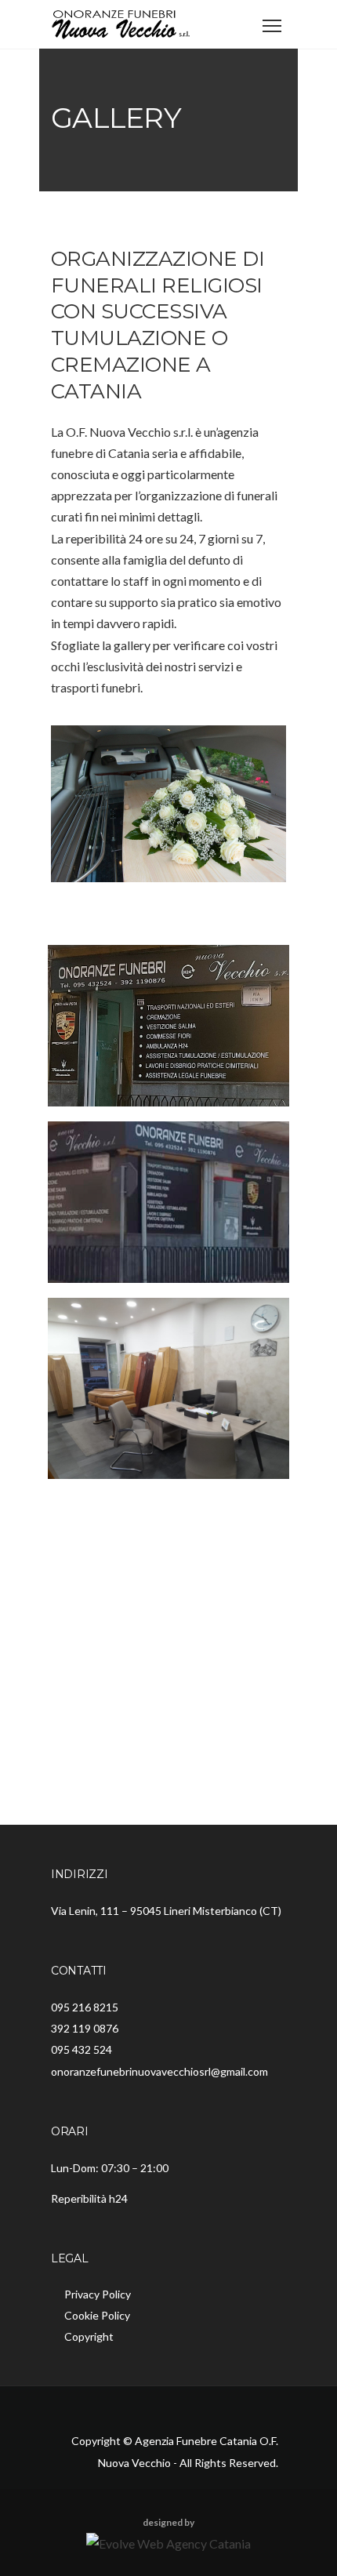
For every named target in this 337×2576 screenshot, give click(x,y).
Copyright (89, 2336)
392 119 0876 (85, 2028)
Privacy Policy (98, 2294)
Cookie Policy (97, 2315)
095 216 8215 (85, 2007)
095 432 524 (82, 2049)
